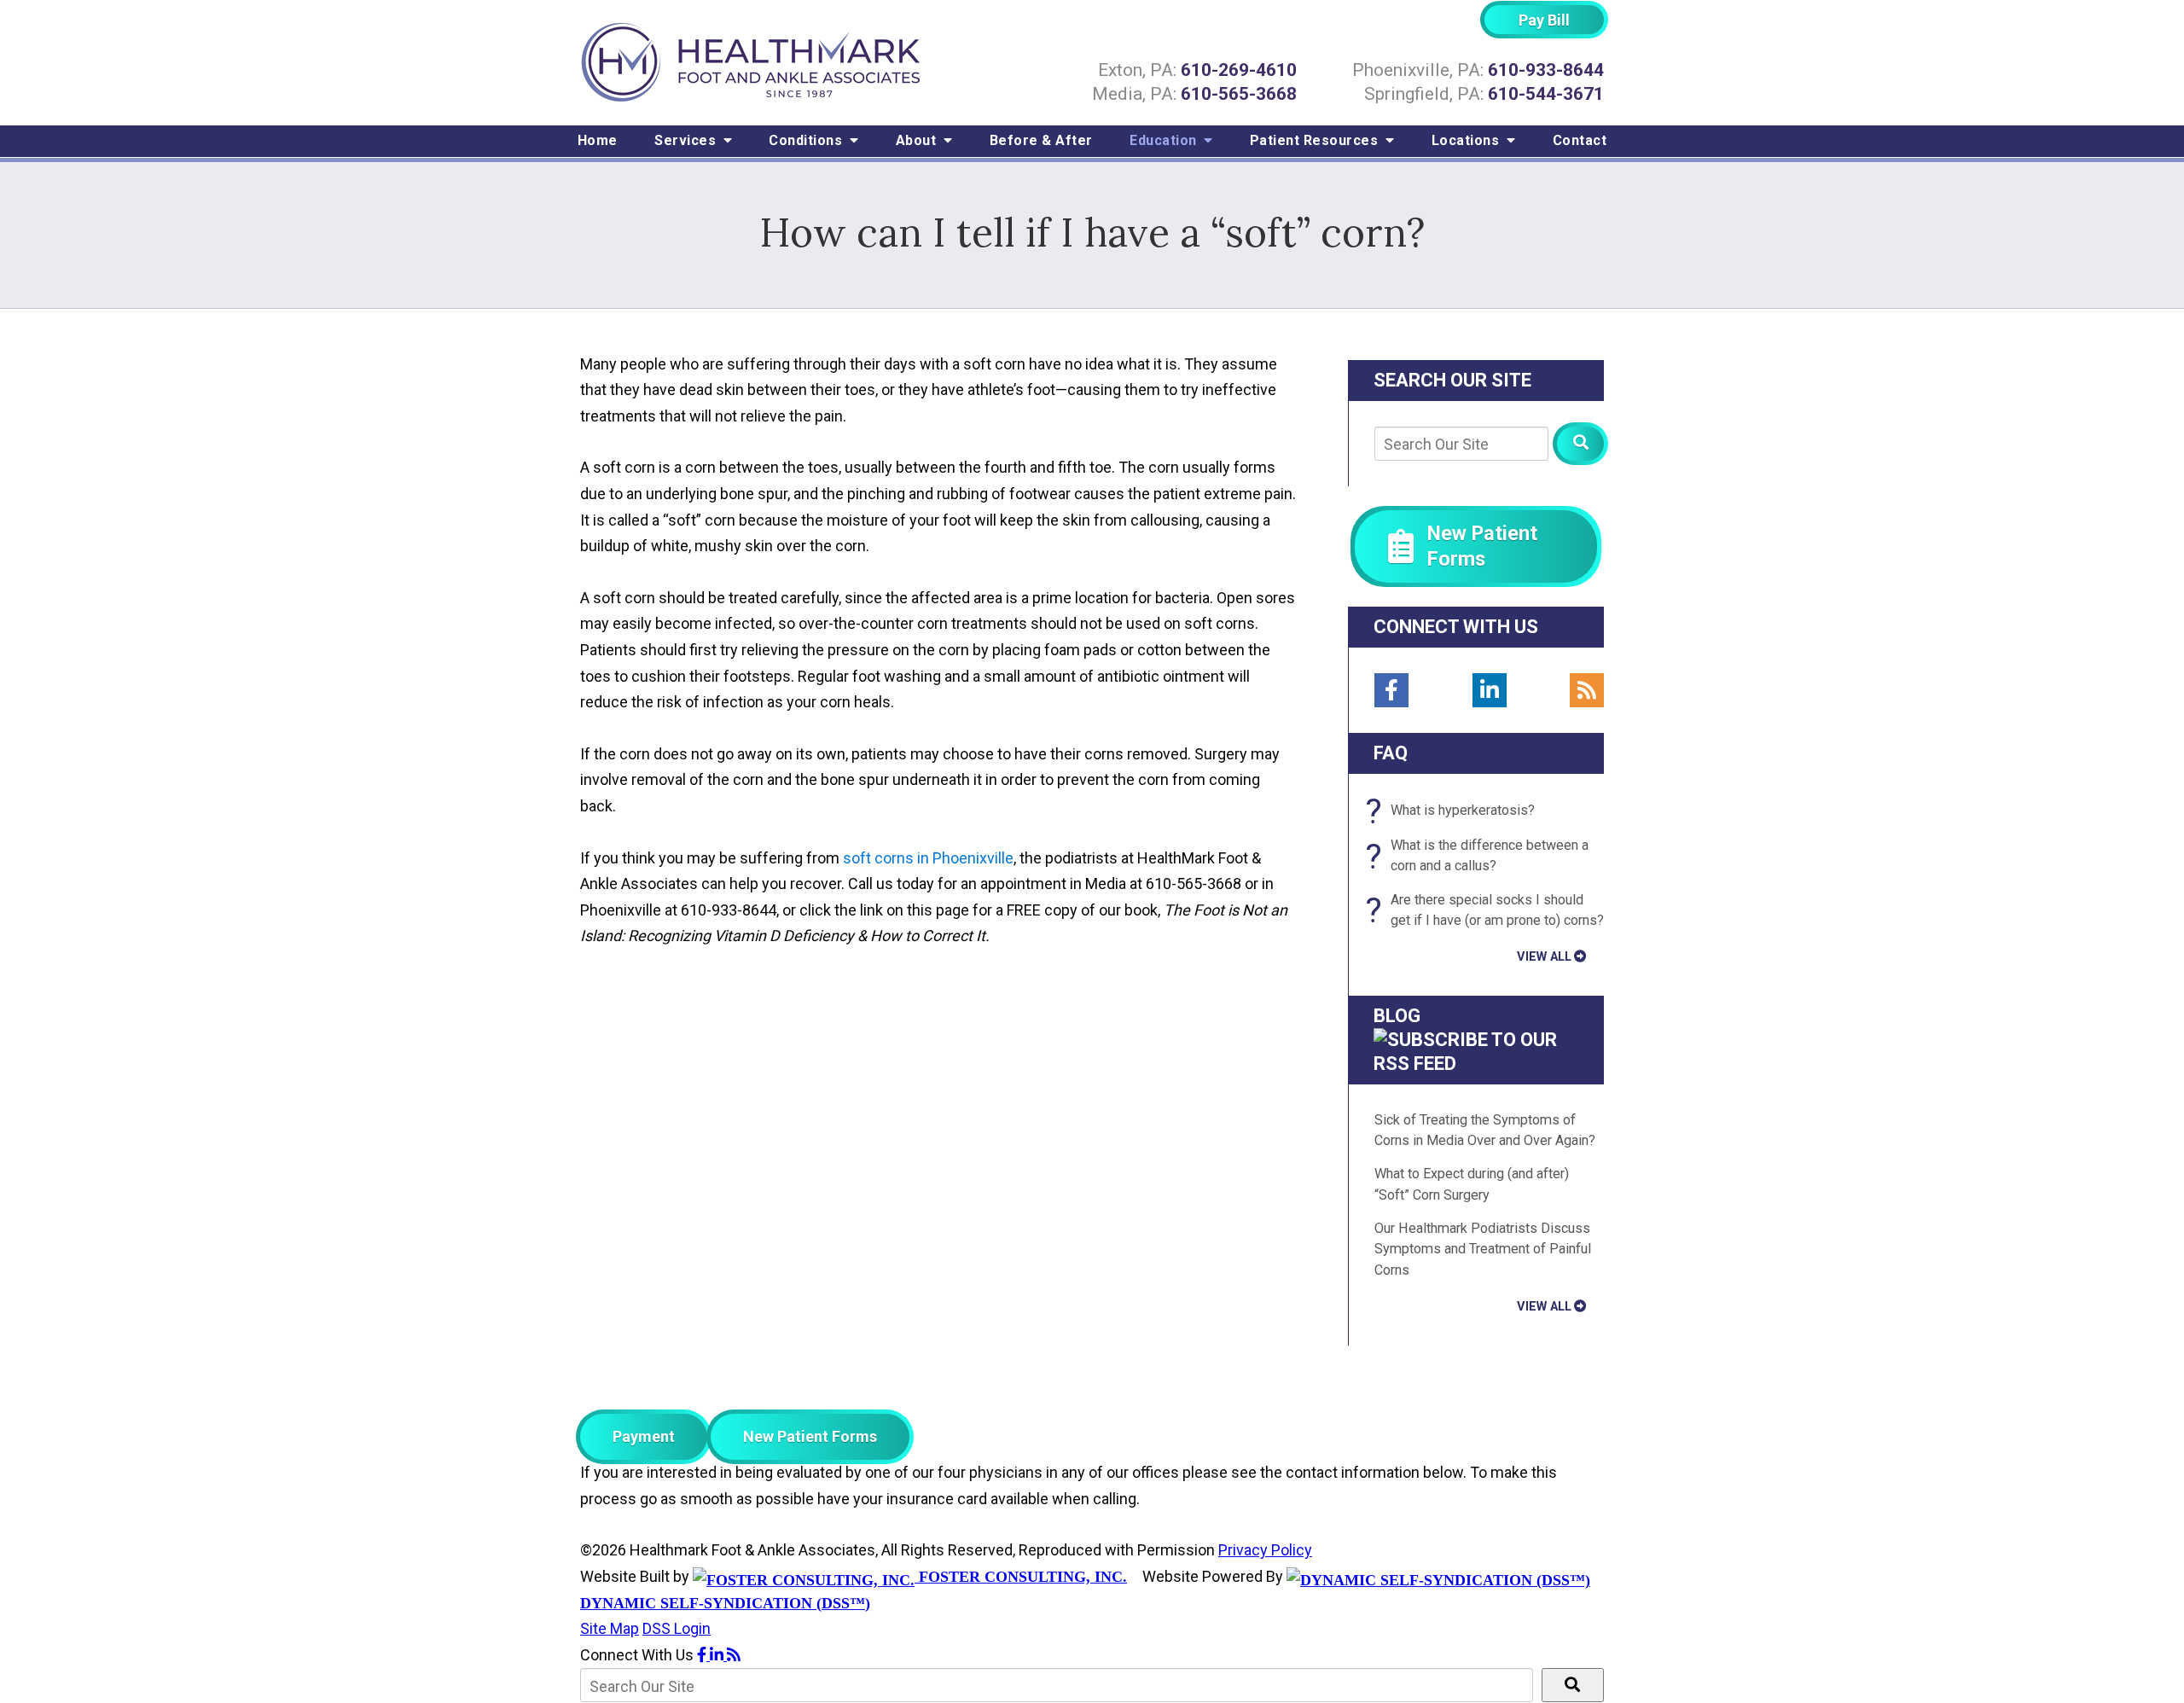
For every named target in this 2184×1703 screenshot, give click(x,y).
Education (1165, 140)
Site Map (610, 1628)
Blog (1397, 1016)
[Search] (1580, 444)
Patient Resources (1316, 140)
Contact (1580, 140)
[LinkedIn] (1490, 690)
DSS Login (677, 1628)
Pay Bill (1544, 20)
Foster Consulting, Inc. (1021, 1577)
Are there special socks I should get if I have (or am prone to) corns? (1489, 911)
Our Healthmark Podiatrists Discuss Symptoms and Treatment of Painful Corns (1483, 1249)
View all (1544, 956)
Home (598, 140)
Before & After (1041, 140)
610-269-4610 (1239, 70)
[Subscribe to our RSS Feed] (1476, 1064)
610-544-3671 (1546, 94)
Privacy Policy (1265, 1550)
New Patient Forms (810, 1436)
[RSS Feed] (1587, 690)
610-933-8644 (1546, 70)
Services (687, 140)
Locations (1467, 140)
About (918, 140)
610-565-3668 (1239, 94)
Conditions (807, 140)
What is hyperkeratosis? (1455, 811)
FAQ (1391, 753)
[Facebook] (1391, 690)
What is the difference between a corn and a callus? (1481, 857)
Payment (644, 1436)
